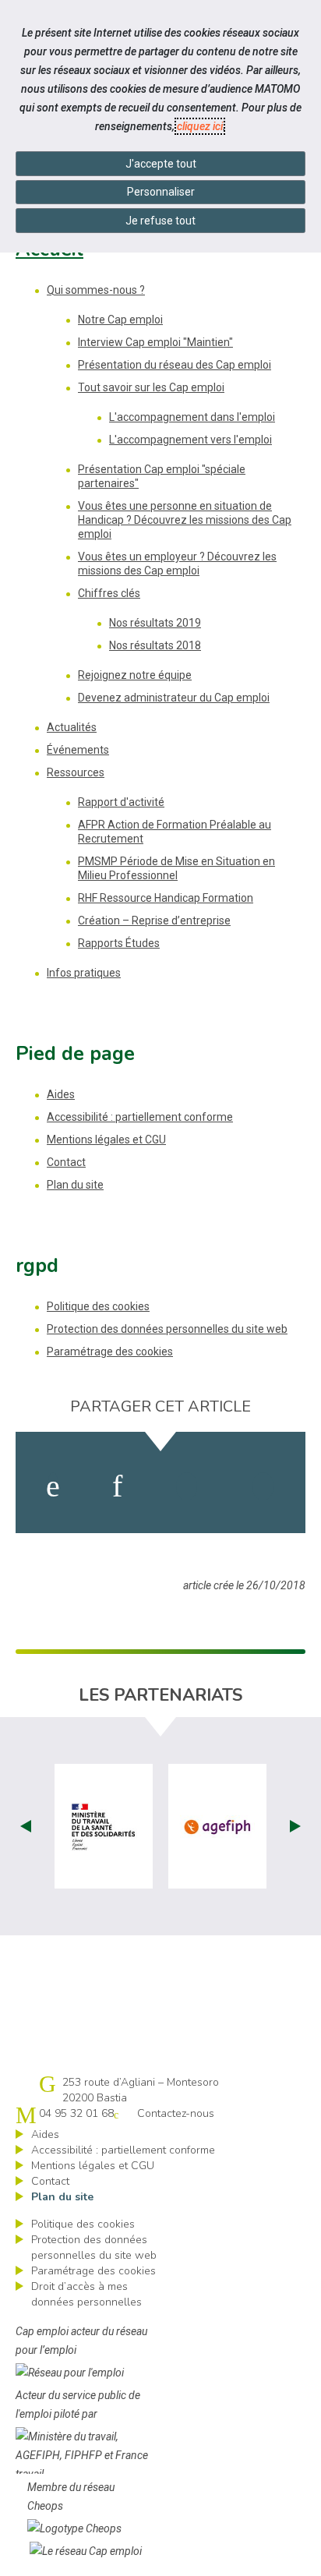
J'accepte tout (161, 164)
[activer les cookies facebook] (53, 1486)
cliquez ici (200, 126)
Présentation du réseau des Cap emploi (175, 365)
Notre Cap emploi (120, 320)
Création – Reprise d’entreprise (154, 921)
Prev (26, 1826)
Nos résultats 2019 (155, 623)
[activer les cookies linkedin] (117, 1486)
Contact (66, 1162)
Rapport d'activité (121, 802)
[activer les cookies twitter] (187, 1486)
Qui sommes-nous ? (96, 290)
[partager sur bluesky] (263, 1486)
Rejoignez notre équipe (135, 675)
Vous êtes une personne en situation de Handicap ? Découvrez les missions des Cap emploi (185, 520)
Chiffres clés (109, 593)
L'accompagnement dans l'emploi (192, 417)
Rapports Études (119, 943)
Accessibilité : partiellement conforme (140, 1117)
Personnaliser (161, 192)
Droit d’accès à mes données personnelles (86, 2294)
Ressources (76, 772)
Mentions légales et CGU (106, 1140)
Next (295, 1826)
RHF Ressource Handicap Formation (166, 898)
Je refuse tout (160, 221)
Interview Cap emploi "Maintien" (155, 342)
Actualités (72, 727)
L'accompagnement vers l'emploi (190, 440)
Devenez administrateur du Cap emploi (174, 698)
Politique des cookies (98, 1306)
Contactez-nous (176, 2113)
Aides (61, 1094)
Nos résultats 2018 (155, 645)
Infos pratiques (84, 973)
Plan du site (75, 1185)
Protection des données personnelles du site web (167, 1329)
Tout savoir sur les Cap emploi (151, 387)
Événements (78, 750)
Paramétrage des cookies (110, 1352)
